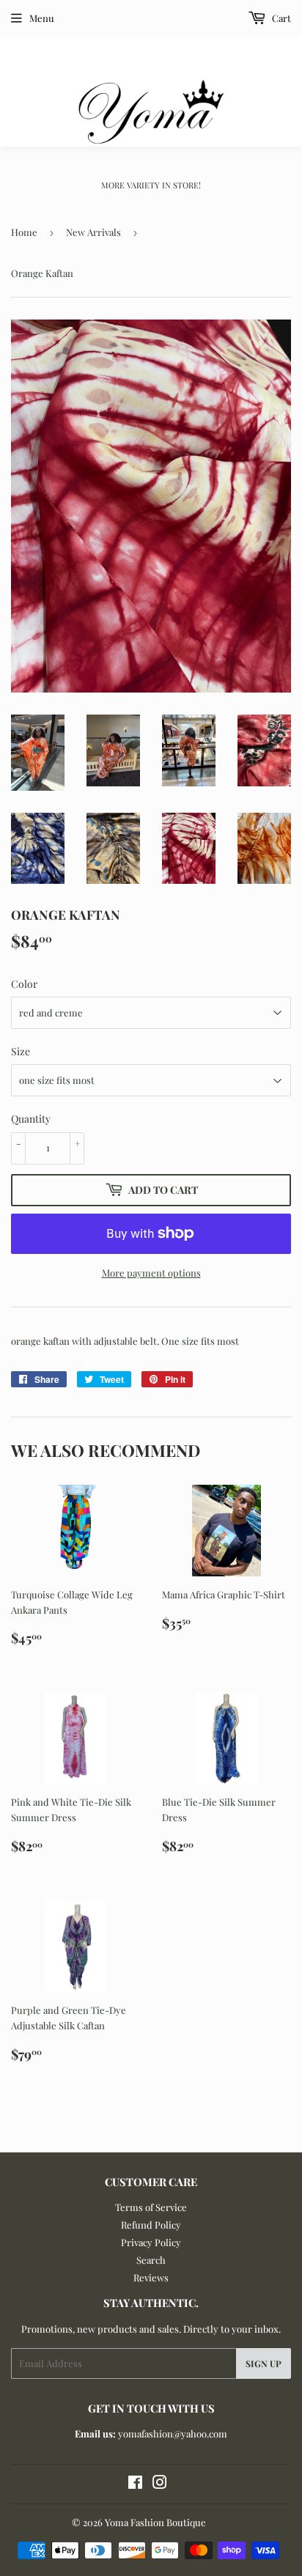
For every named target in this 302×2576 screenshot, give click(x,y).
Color (24, 984)
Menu (42, 18)
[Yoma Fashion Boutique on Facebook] (135, 2484)
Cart (280, 18)
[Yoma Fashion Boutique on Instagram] (160, 2484)
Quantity (31, 1119)
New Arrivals (93, 232)
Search (151, 2260)
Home (24, 232)
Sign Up (264, 2363)
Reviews (151, 2277)
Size (21, 1051)
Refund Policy (151, 2225)
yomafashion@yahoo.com (173, 2433)
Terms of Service (151, 2207)
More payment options (151, 1273)
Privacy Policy (151, 2242)
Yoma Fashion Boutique (155, 2522)
